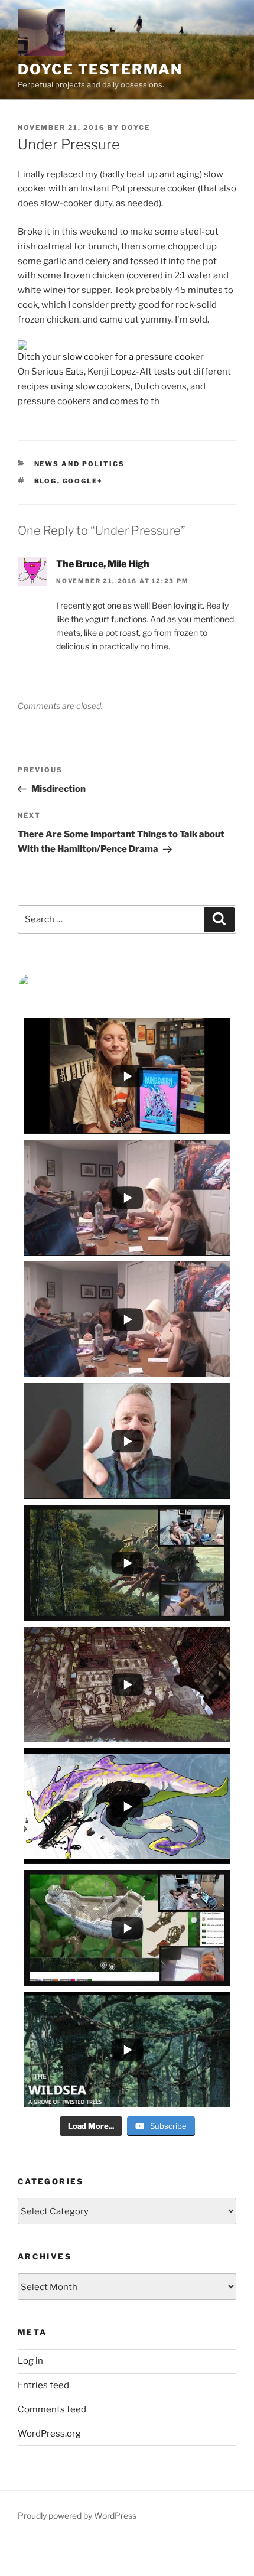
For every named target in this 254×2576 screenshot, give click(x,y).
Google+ (83, 481)
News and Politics (80, 464)
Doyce (136, 128)
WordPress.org (49, 2434)
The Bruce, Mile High (103, 564)
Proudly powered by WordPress (77, 2515)
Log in (30, 2361)
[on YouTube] (127, 988)
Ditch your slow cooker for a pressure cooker (111, 357)
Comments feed (52, 2409)
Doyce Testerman (100, 69)
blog (46, 481)
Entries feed (43, 2385)
